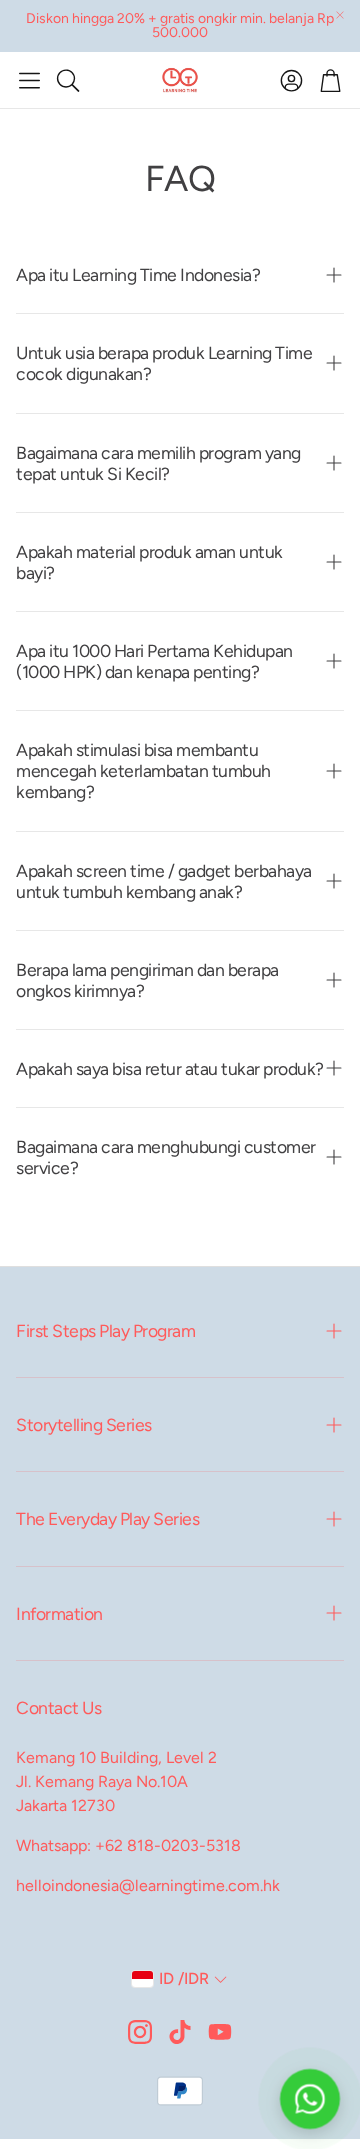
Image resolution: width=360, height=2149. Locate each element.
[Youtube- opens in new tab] (220, 2032)
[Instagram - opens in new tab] (140, 2032)
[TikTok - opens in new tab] (180, 2032)
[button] (29, 80)
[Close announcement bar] (340, 15)
